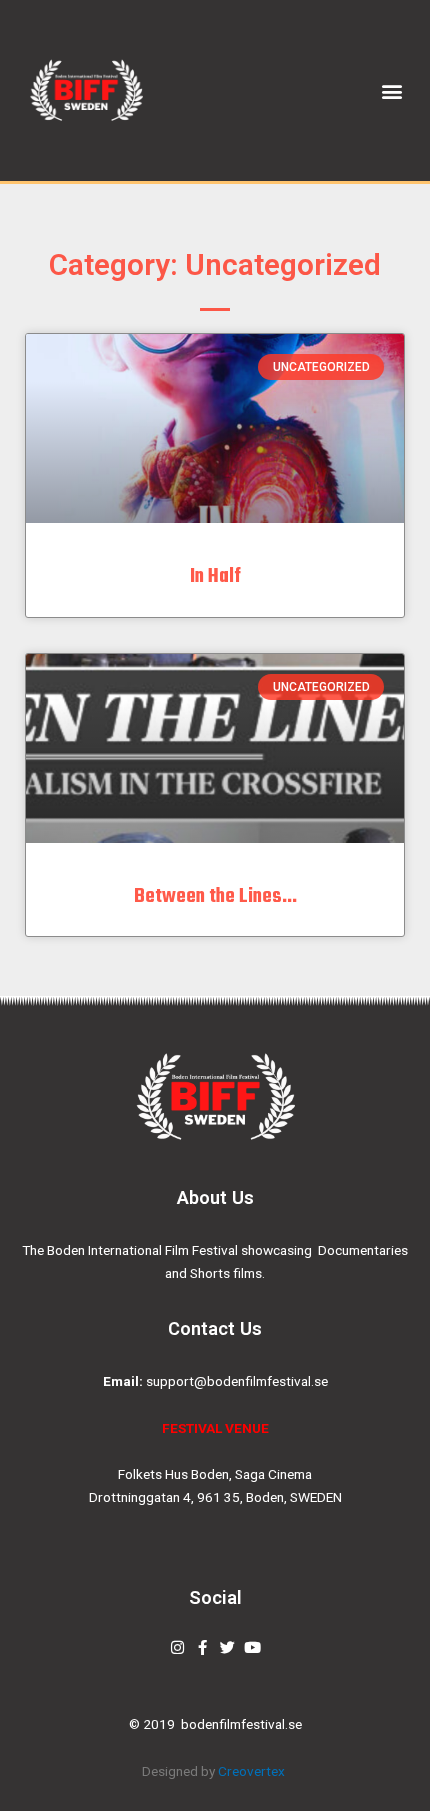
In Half (215, 576)
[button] (392, 90)
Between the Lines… (215, 896)
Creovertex (253, 1771)
